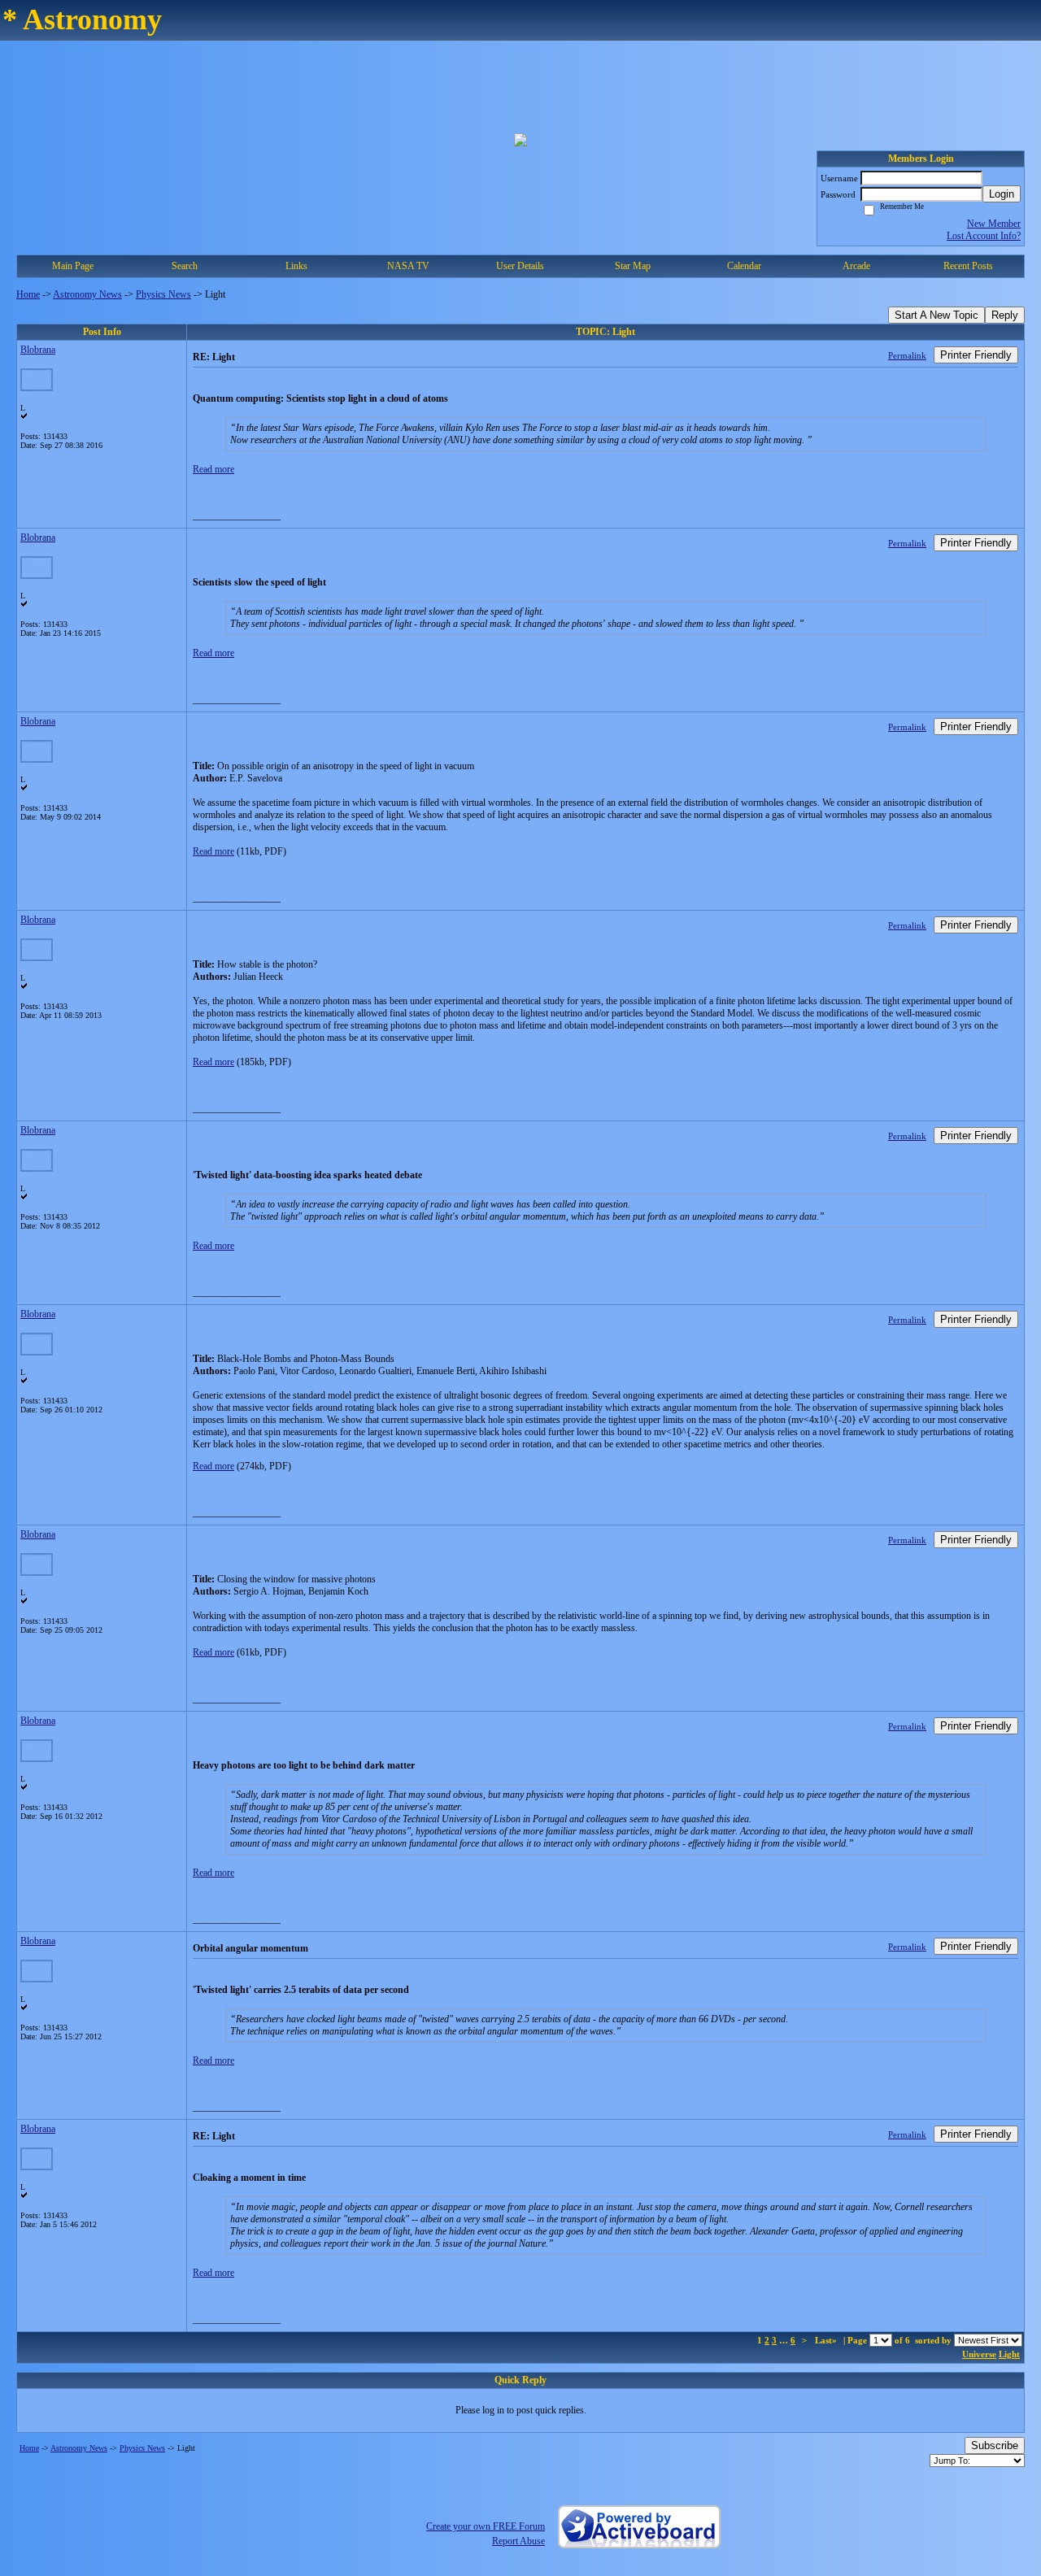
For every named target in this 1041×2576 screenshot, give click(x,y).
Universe (979, 2354)
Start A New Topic (936, 315)
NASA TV (408, 266)
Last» (827, 2340)
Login (1002, 194)
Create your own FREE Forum (486, 2526)
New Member (994, 224)
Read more (213, 469)
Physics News (163, 294)
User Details (520, 266)
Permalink (907, 355)
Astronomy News (87, 294)
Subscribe (995, 2445)
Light (1009, 2354)
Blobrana (38, 350)
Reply (1005, 315)
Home (28, 294)
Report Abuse (518, 2541)
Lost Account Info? (984, 236)
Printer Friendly (976, 355)
